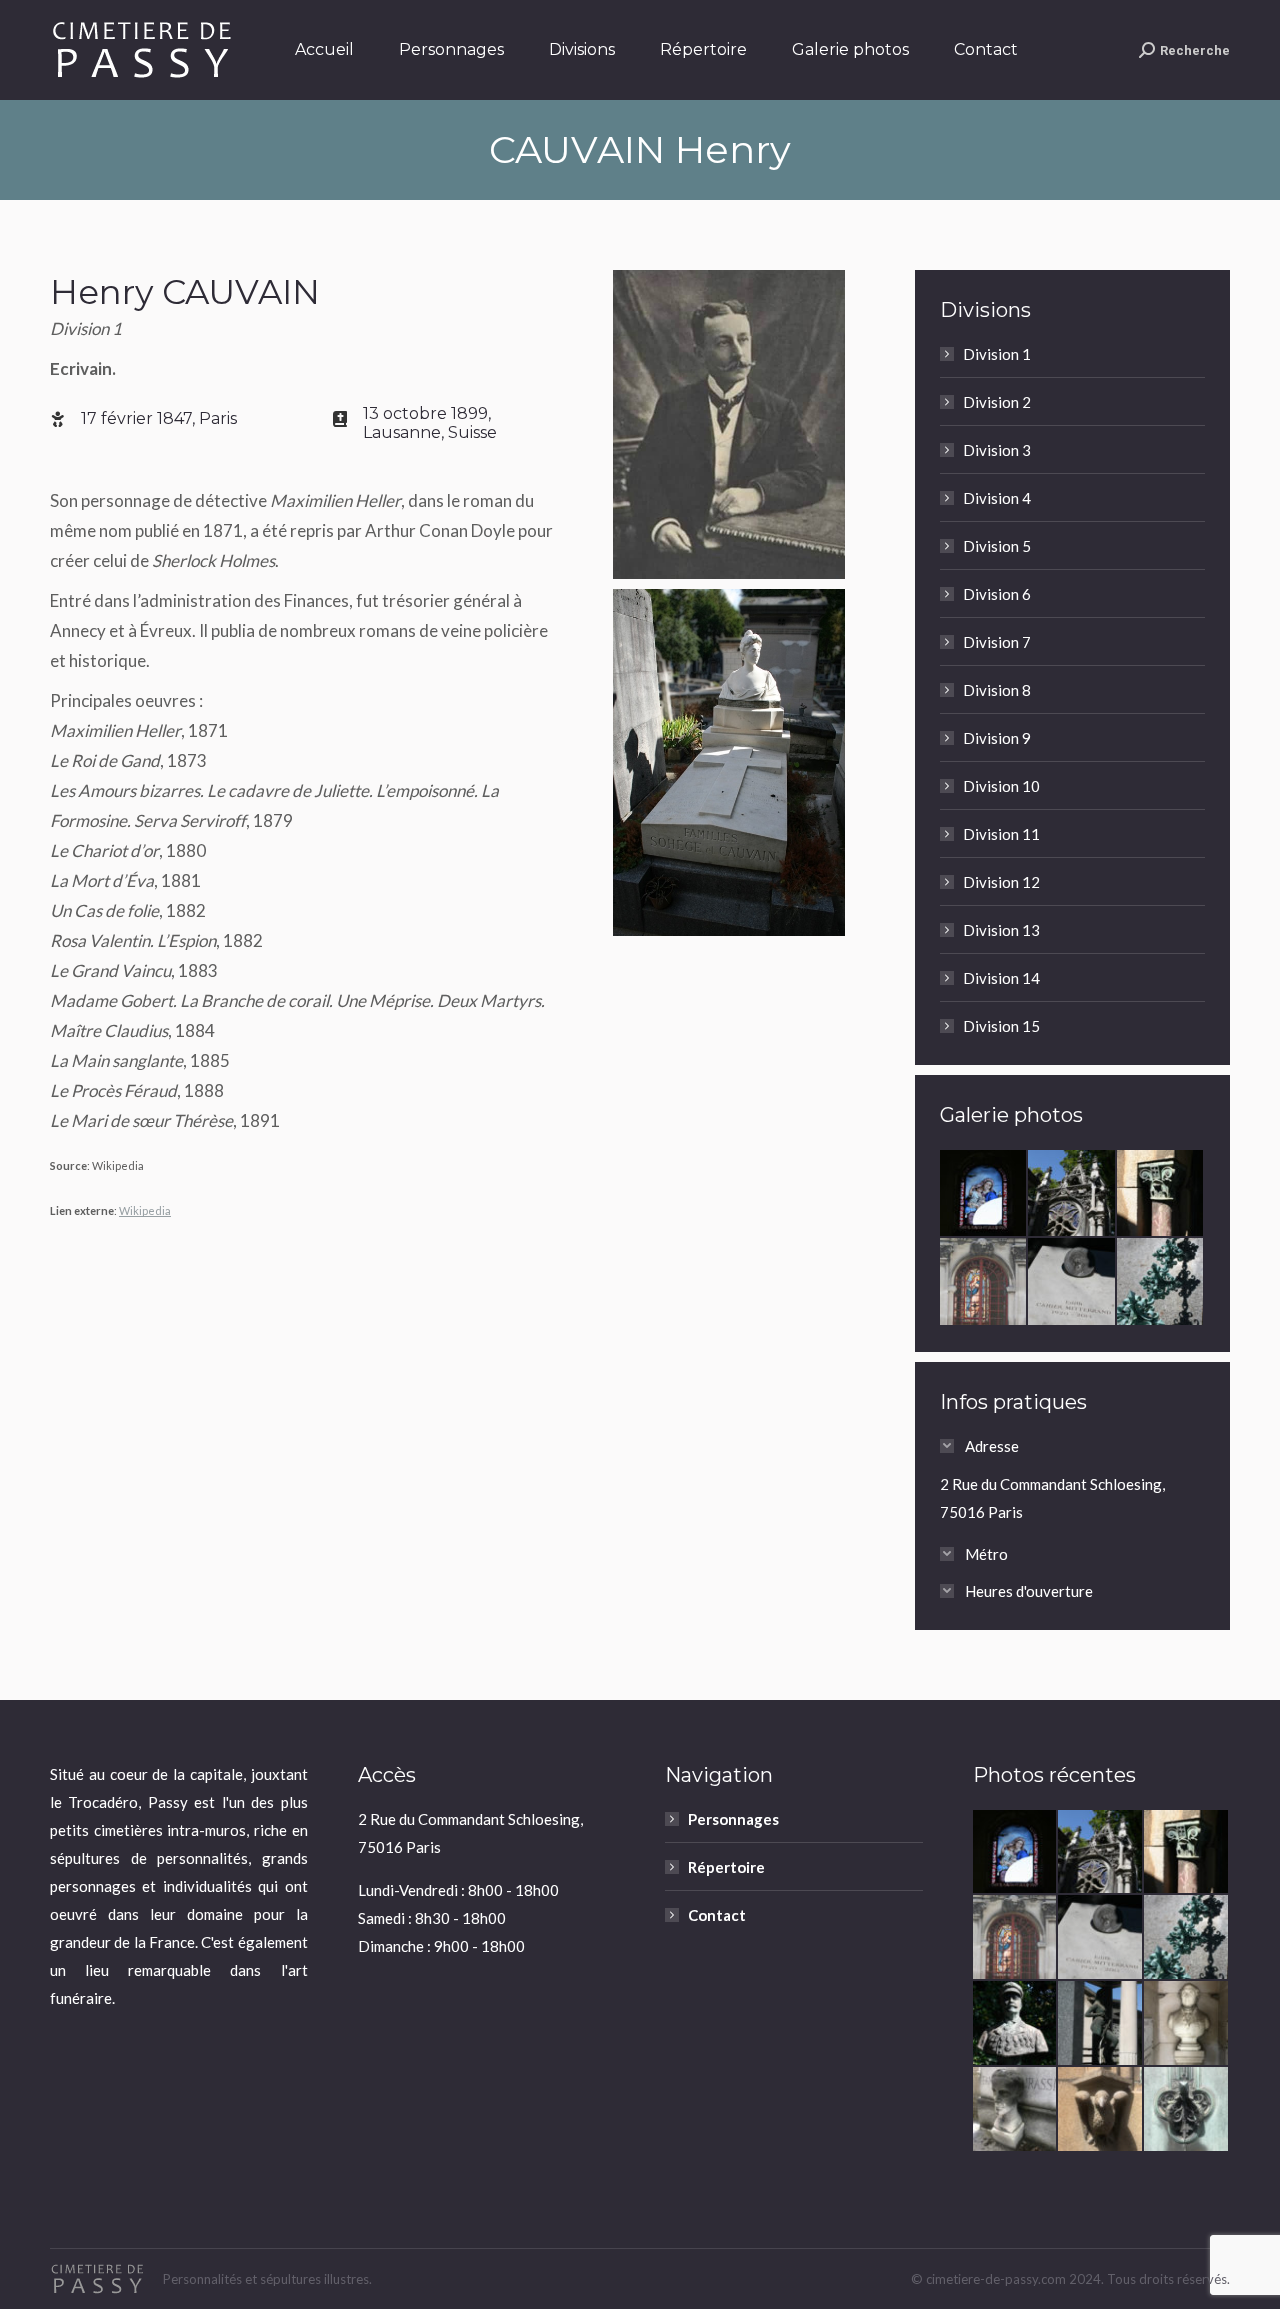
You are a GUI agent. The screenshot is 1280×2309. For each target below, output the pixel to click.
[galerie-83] (1072, 1194)
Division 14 (1001, 978)
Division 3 (997, 450)
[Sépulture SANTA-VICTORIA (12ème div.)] (984, 1282)
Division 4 (997, 498)
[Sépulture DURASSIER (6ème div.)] (1016, 2110)
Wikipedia (145, 1210)
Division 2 (997, 402)
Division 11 (1001, 834)
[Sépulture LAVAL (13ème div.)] (1101, 2024)
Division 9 (997, 738)
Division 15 (1001, 1026)
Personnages (733, 1819)
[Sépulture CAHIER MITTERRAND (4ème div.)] (1072, 1282)
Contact (717, 1915)
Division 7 (997, 642)
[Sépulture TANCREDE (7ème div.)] (1187, 2110)
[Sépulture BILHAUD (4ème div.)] (1161, 1282)
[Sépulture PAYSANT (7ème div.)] (1016, 2024)
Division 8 (997, 690)
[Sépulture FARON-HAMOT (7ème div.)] (1101, 2110)
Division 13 (1001, 930)
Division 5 (997, 546)
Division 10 (1001, 786)
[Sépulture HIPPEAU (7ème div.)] (1187, 2024)
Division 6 (997, 594)
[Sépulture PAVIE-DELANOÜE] (984, 1194)
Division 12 (1001, 882)
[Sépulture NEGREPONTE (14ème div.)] (1161, 1194)
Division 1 (997, 354)
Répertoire (726, 1867)
